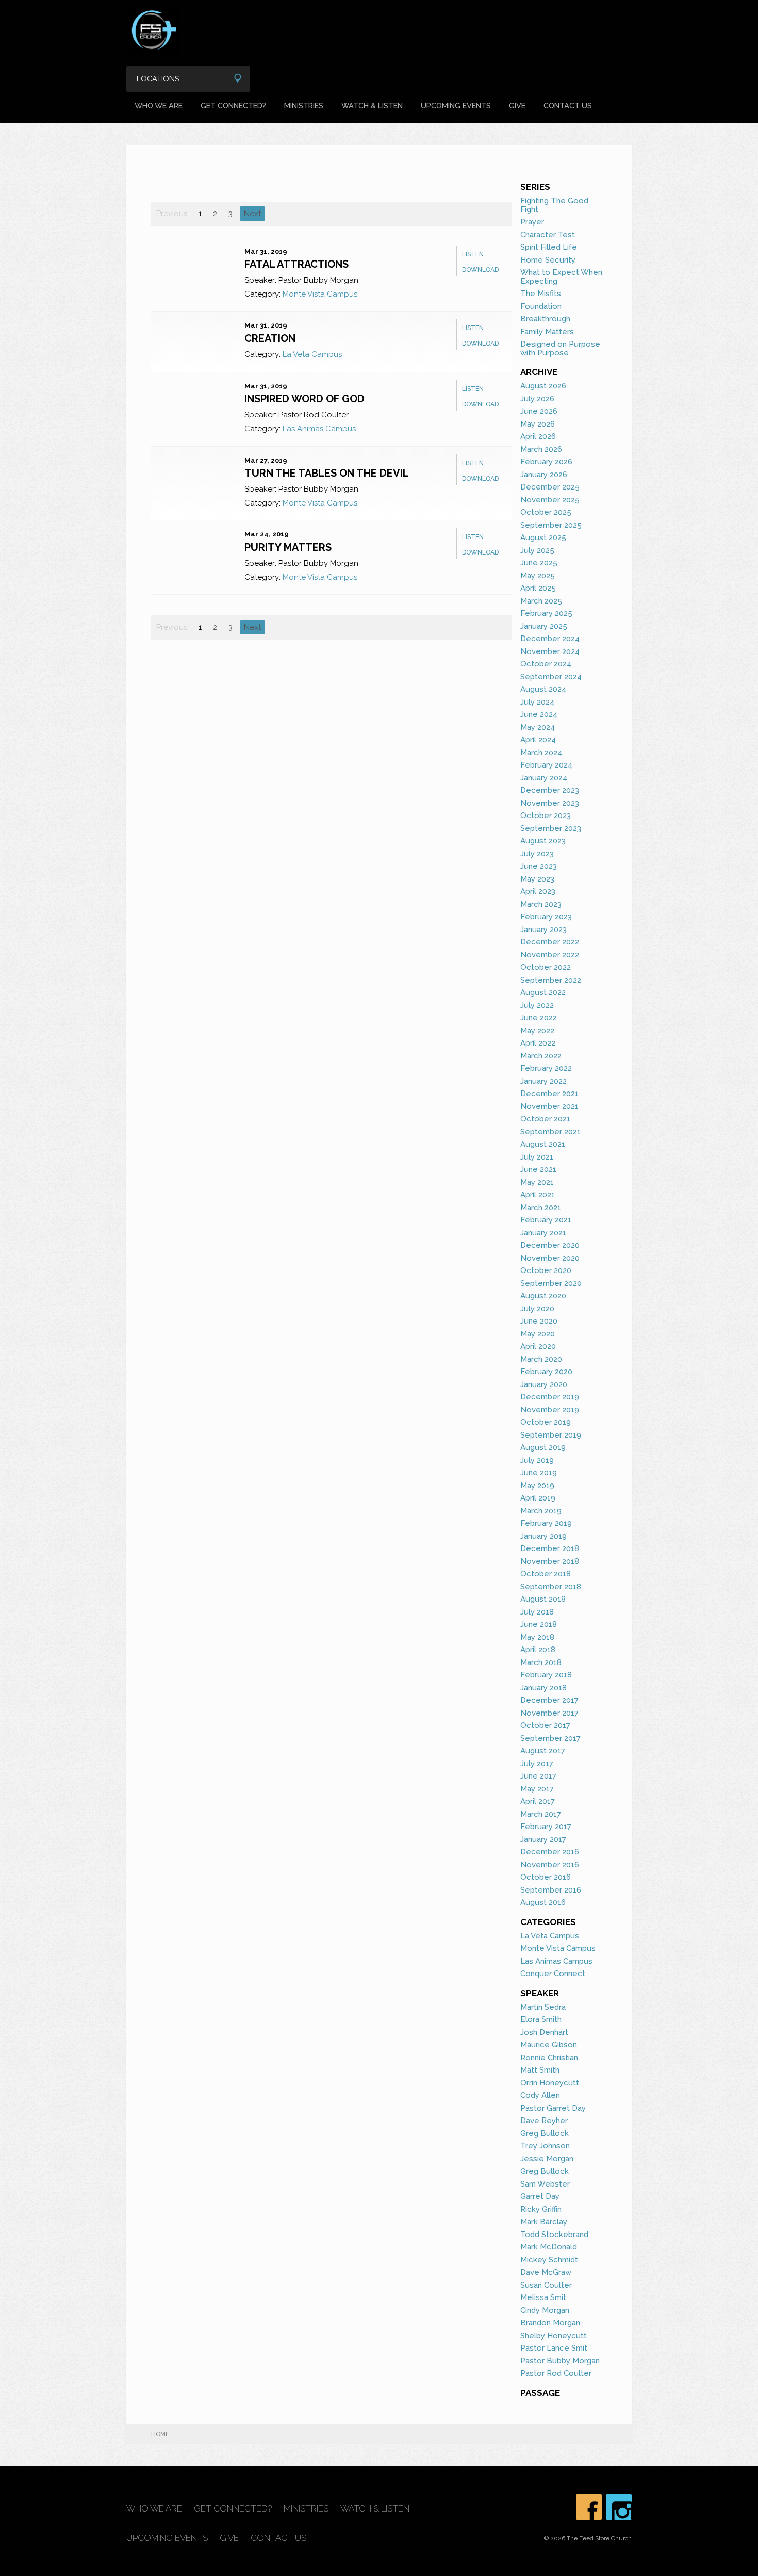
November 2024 (550, 651)
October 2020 (546, 1270)
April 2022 (538, 1043)
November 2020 (550, 1258)
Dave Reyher (544, 2121)
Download (480, 270)
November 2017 (549, 1713)
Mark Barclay (544, 2222)
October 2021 (545, 1119)
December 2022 (550, 942)
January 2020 (544, 1384)
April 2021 (538, 1195)
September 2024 (551, 677)
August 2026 (543, 386)
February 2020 (546, 1372)
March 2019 (541, 1511)
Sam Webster (545, 2184)
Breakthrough (545, 319)
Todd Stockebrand (554, 2235)
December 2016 (550, 1852)
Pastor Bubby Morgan (560, 2361)
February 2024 (546, 765)
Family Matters (547, 332)
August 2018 (543, 1599)
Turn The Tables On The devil (327, 473)
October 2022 (546, 967)
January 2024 (544, 778)
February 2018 (546, 1675)
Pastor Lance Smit (554, 2348)
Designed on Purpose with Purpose (560, 348)
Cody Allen (540, 2095)
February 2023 (546, 917)
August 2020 (543, 1296)
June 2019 (539, 1473)
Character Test (548, 235)
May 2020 (538, 1334)
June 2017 (538, 1776)
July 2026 (537, 399)
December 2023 (550, 790)
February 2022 (546, 1068)
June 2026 (539, 411)
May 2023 (537, 879)
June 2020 (539, 1321)
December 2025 (550, 487)
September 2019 (551, 1435)
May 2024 (538, 727)
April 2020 (538, 1346)
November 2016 (550, 1865)
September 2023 (551, 828)
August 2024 (543, 689)
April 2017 (538, 1801)
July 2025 (537, 550)
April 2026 (538, 436)
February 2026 (546, 462)
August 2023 (543, 841)
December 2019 (550, 1397)
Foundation (541, 306)
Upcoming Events (456, 105)
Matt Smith (540, 2070)
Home (160, 2434)
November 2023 (550, 803)
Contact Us (568, 105)
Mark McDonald (549, 2247)
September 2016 (551, 1890)
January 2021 (543, 1233)
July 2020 (537, 1309)
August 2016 (543, 1902)
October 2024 (546, 664)
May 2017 (537, 1789)
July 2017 (537, 1764)
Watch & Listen (372, 105)
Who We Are (159, 105)
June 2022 (539, 1018)
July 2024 (537, 702)
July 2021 (537, 1157)
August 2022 (543, 992)
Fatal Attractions (296, 264)
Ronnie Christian (549, 2058)
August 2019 (543, 1447)
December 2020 (550, 1245)
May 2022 (537, 1031)
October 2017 (545, 1725)
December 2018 (550, 1548)
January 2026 (544, 475)
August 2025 (543, 537)
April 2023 (538, 891)
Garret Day (540, 2196)
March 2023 (541, 904)
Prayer (532, 222)
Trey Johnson (545, 2146)
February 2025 (546, 613)
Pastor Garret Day (553, 2108)
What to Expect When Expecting (561, 277)
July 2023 (537, 854)
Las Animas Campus (319, 429)
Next (252, 214)
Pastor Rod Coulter (556, 2373)
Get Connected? (233, 105)
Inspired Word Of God (304, 399)
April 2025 (538, 588)
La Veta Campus (312, 354)
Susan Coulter (546, 2285)
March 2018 (541, 1662)
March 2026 (541, 449)
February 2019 (546, 1523)
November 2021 (549, 1106)
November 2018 (550, 1561)
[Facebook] (589, 2507)
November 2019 (550, 1410)
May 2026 (538, 424)
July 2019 (537, 1460)
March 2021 (541, 1208)
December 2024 (550, 639)
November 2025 (550, 500)
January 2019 (543, 1536)
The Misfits (541, 294)
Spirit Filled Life (549, 247)
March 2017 (541, 1814)
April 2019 (538, 1498)
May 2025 (538, 576)
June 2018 (539, 1624)
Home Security (548, 260)
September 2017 (550, 1738)
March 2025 (541, 601)
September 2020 (551, 1283)
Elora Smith (541, 2019)
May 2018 (537, 1637)
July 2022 (537, 1005)
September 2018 (551, 1587)
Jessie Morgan (547, 2159)
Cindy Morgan (545, 2310)
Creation (270, 338)
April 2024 (538, 740)
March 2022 (541, 1056)
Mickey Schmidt (549, 2260)
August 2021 (543, 1144)
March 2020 (541, 1359)
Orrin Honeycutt (550, 2083)
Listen (473, 254)
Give (517, 105)
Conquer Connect (553, 1974)
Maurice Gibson (549, 2045)
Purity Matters (288, 547)
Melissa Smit (543, 2297)
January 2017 (543, 1839)
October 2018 (546, 1574)
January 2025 (544, 626)
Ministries (304, 105)
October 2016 (546, 1877)
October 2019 (546, 1422)
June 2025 (539, 563)
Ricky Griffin (541, 2209)
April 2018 (538, 1650)
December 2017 (549, 1700)
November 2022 (550, 955)
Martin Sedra (543, 2007)
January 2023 (543, 930)
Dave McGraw (546, 2272)
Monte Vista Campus (320, 294)
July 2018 (537, 1612)
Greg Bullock (545, 2133)
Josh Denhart (544, 2032)
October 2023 (546, 816)
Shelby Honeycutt (554, 2336)
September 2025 (551, 525)
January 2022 (543, 1081)
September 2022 (551, 980)
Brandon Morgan (550, 2323)
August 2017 (543, 1751)
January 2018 (543, 1688)
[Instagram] (619, 2507)
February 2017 (546, 1827)
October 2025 (546, 512)
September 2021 (550, 1132)
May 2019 (537, 1486)
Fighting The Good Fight (554, 205)
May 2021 (537, 1182)
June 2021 (538, 1169)
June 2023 (539, 866)
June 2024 (539, 714)
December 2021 (549, 1094)
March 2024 (541, 753)
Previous (172, 214)
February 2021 (546, 1220)
